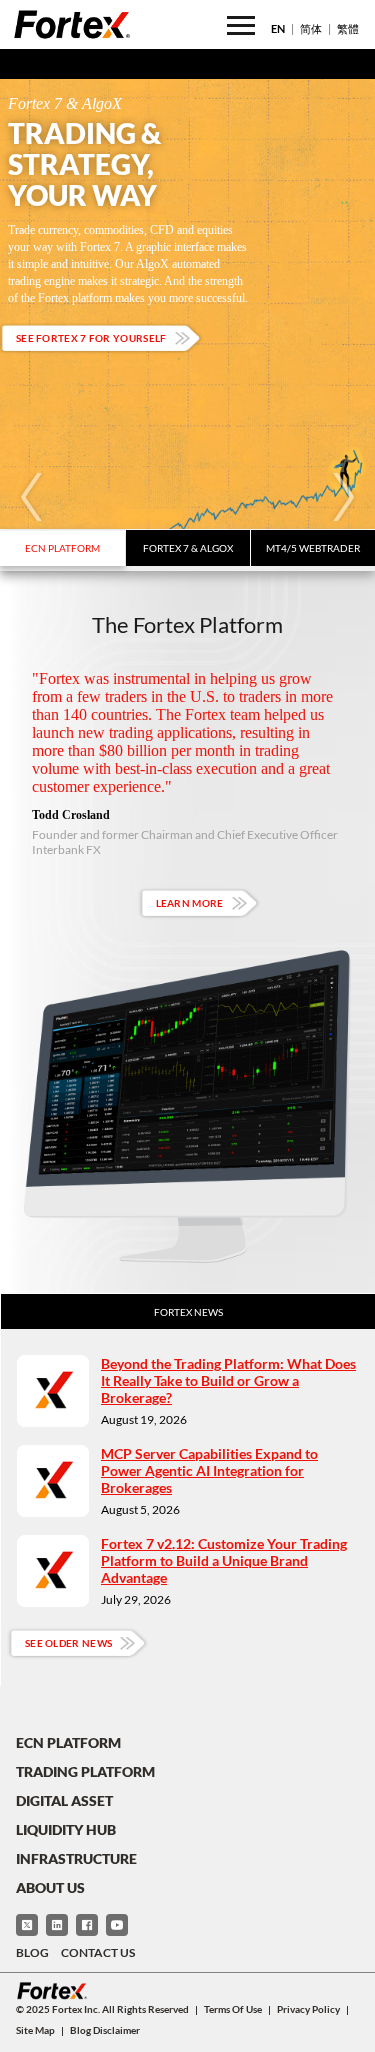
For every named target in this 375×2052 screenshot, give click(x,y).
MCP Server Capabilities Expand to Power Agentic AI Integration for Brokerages (209, 1470)
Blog (32, 1952)
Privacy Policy (308, 2009)
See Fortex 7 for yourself (91, 338)
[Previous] (32, 497)
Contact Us (98, 1952)
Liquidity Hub (66, 1829)
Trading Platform (85, 1771)
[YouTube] (117, 1925)
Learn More (190, 903)
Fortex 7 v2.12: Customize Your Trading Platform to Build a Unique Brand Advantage (224, 1560)
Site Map (35, 2030)
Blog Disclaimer (105, 2030)
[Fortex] (72, 24)
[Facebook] (87, 1925)
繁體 (348, 28)
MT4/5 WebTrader (313, 548)
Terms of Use (233, 2009)
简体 (311, 28)
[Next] (343, 497)
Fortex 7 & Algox (188, 548)
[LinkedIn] (57, 1925)
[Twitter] (27, 1925)
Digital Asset (64, 1800)
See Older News (68, 1643)
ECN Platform (62, 548)
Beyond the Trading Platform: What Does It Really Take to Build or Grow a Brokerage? (228, 1380)
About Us (50, 1887)
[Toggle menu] (241, 25)
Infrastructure (76, 1858)
